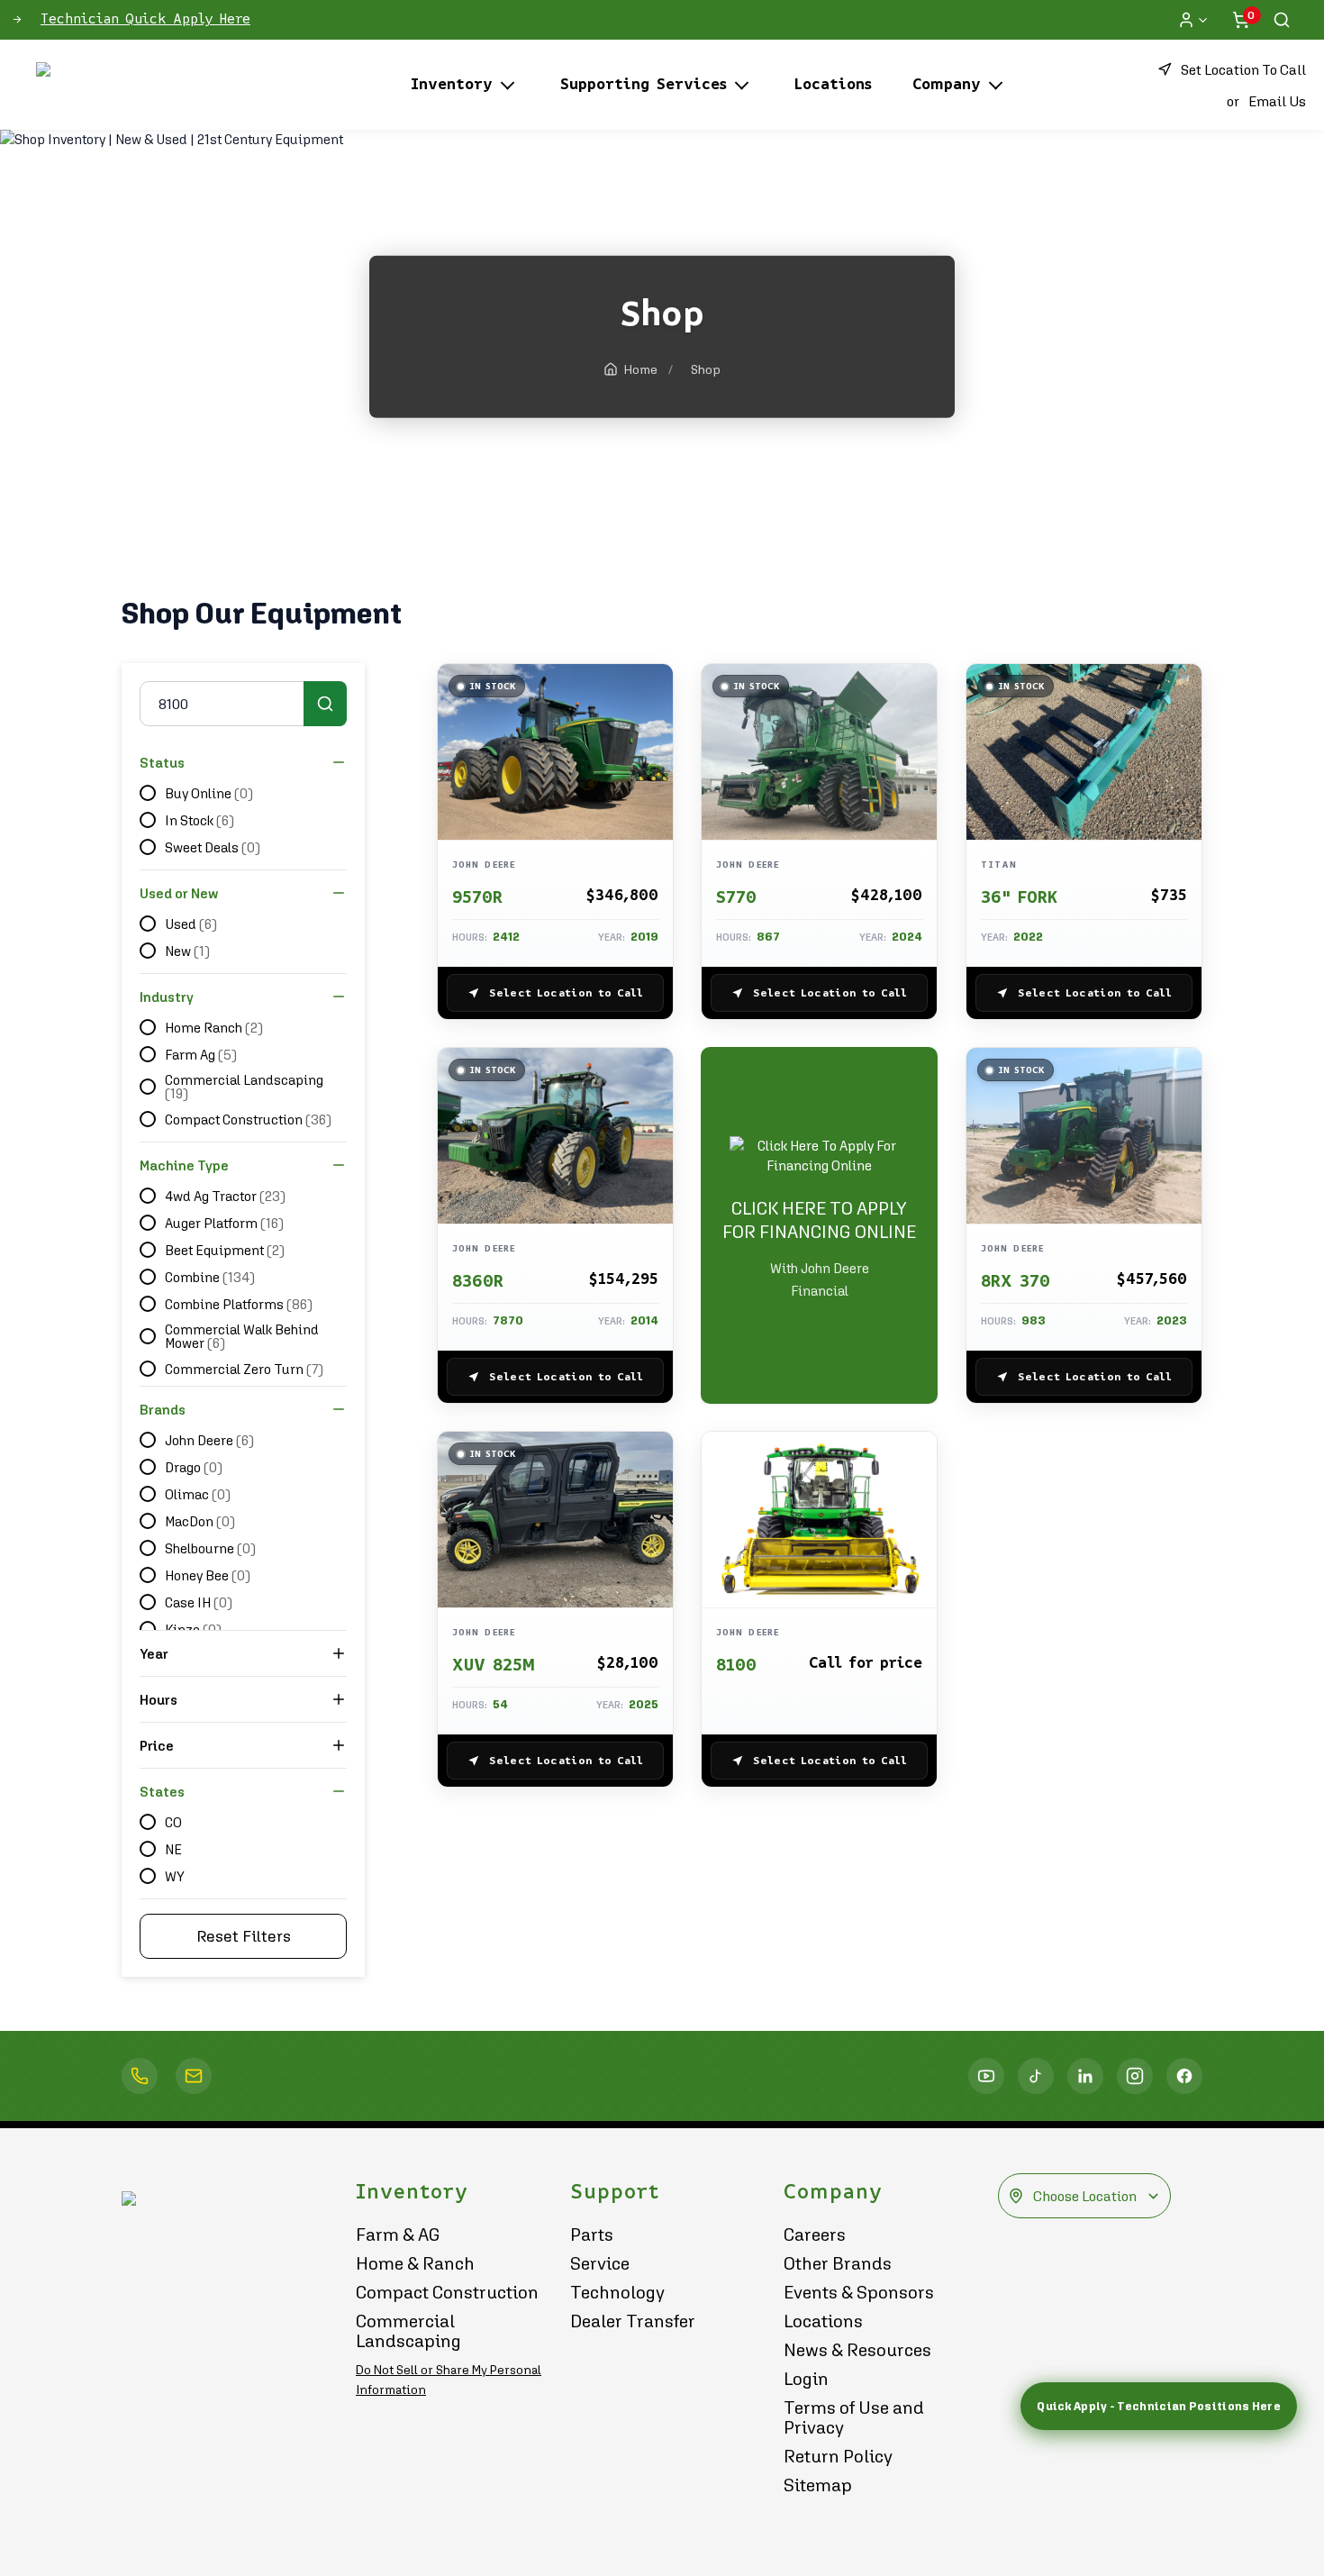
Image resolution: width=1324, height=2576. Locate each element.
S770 (736, 897)
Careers (815, 2235)
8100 (736, 1665)
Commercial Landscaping (408, 2331)
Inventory (452, 85)
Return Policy (838, 2456)
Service (600, 2263)
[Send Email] (194, 2076)
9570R (477, 897)
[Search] (1282, 20)
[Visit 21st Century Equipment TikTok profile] (1036, 2076)
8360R (478, 1281)
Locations (833, 85)
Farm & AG (398, 2235)
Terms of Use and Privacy (854, 2417)
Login (806, 2379)
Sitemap (818, 2485)
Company (947, 85)
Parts (592, 2235)
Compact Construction (447, 2292)
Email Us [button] (1277, 101)
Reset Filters (244, 1936)
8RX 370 (1016, 1281)
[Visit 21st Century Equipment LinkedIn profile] (1085, 2076)
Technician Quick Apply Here (145, 19)
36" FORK (1019, 897)
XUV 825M (494, 1665)
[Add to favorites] (650, 697)
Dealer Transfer (633, 2321)
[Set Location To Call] (140, 2076)
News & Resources (857, 2350)
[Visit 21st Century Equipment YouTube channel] (986, 2076)
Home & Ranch (415, 2263)
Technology (617, 2292)
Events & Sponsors (859, 2292)
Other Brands (838, 2263)
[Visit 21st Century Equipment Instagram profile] (1135, 2076)
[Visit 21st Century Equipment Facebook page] (1184, 2076)
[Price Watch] (650, 733)
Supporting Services (644, 85)
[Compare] (650, 769)
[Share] (650, 806)
